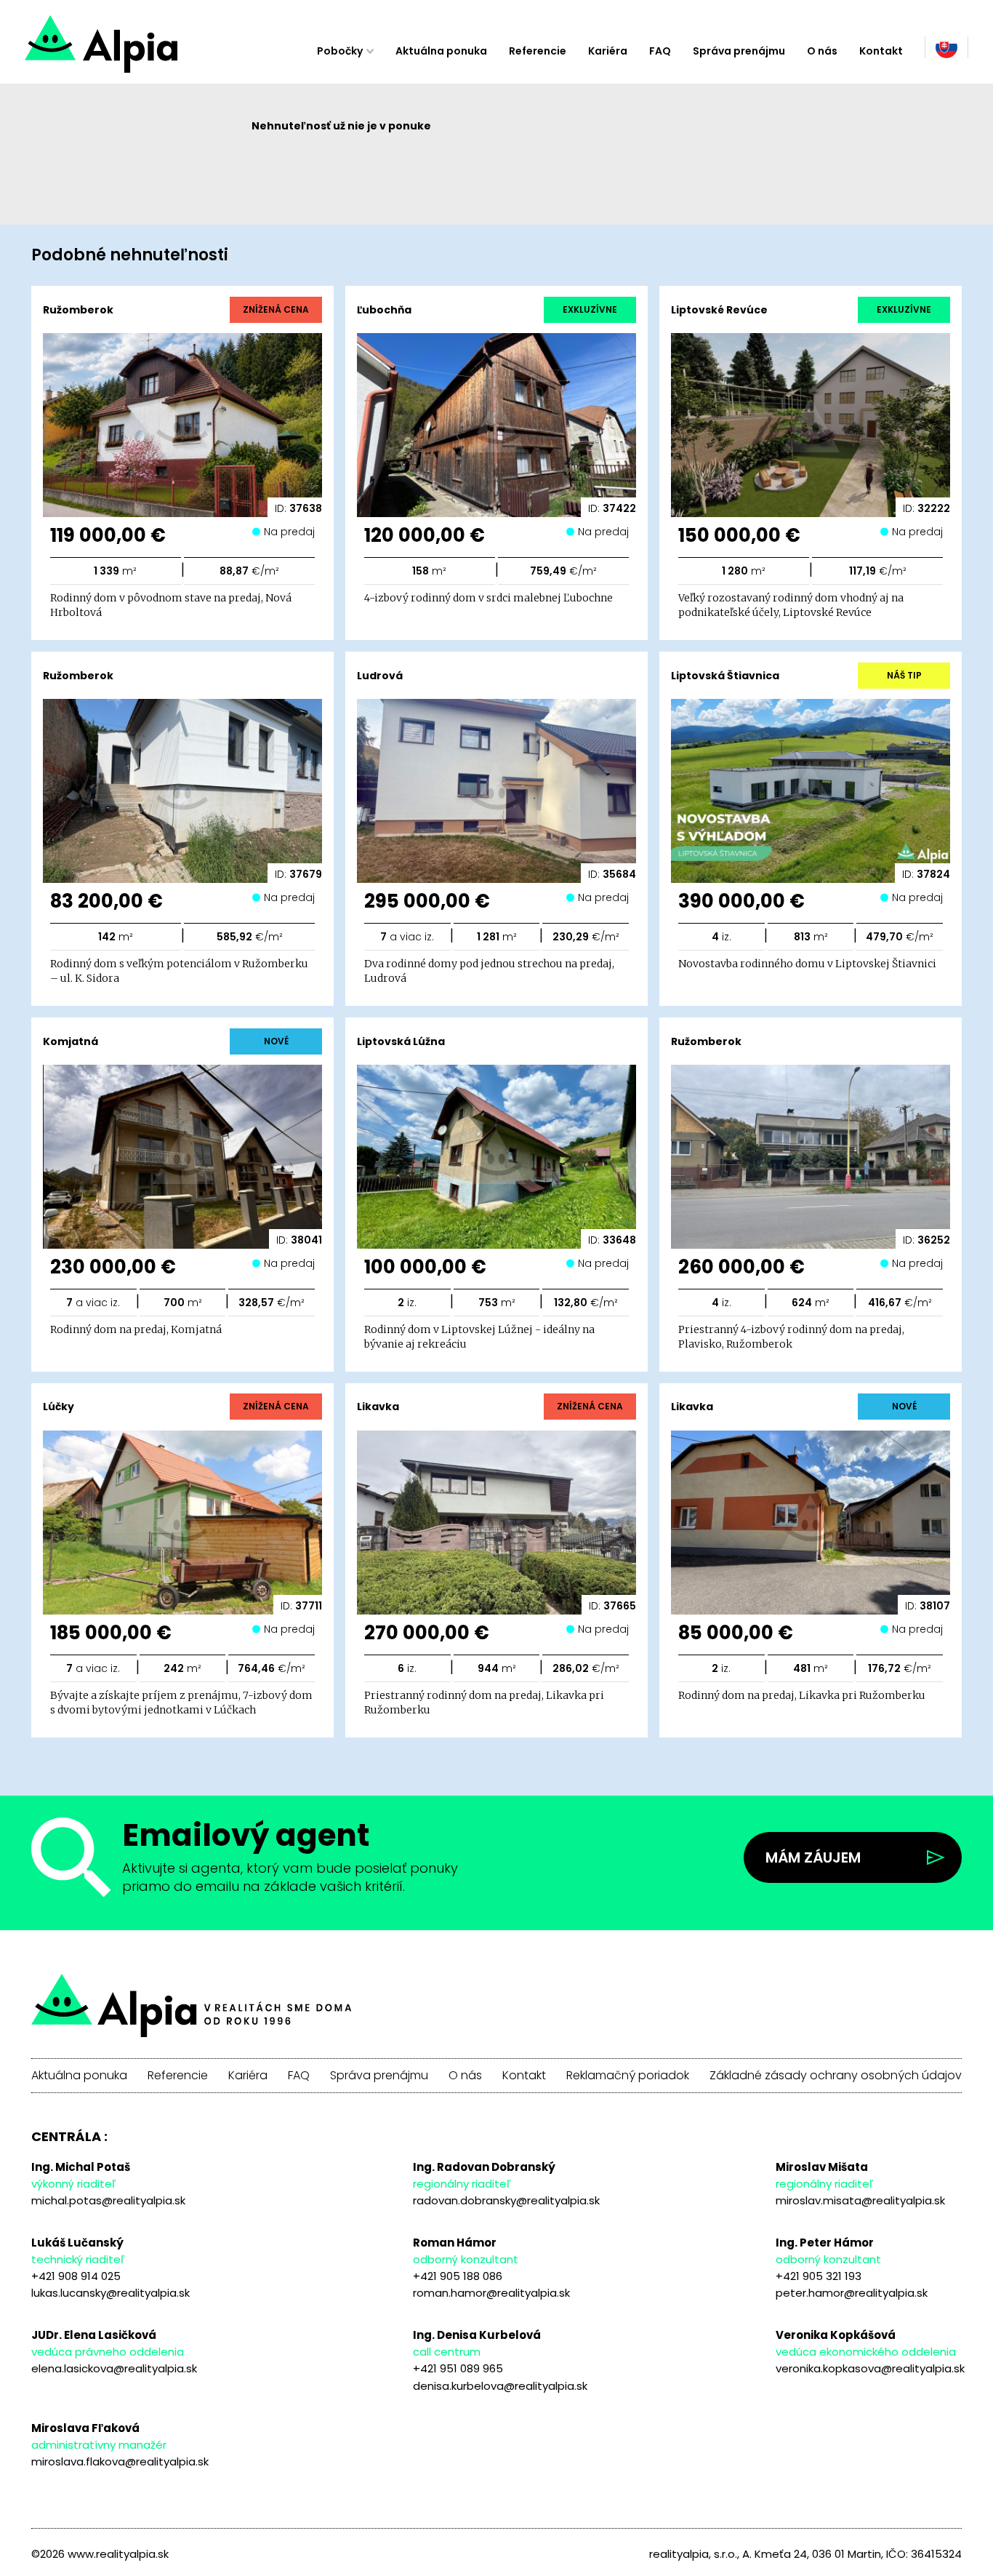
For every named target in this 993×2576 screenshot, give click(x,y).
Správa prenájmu (739, 51)
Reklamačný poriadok (628, 2076)
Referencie (538, 51)
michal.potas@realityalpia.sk (108, 2200)
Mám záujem (813, 1857)
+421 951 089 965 (458, 2368)
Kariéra (608, 51)
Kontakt (881, 51)
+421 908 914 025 (76, 2276)
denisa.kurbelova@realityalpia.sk (500, 2386)
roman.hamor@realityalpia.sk (491, 2293)
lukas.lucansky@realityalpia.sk (110, 2293)
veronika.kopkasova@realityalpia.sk (870, 2368)
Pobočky (340, 51)
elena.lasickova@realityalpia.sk (114, 2368)
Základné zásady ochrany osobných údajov (836, 2076)
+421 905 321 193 (819, 2276)
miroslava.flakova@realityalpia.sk (120, 2461)
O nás (822, 51)
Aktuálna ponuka (441, 51)
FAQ (660, 51)
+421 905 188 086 (458, 2276)
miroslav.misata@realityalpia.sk (860, 2200)
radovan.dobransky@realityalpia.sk (506, 2200)
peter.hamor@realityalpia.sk (852, 2293)
